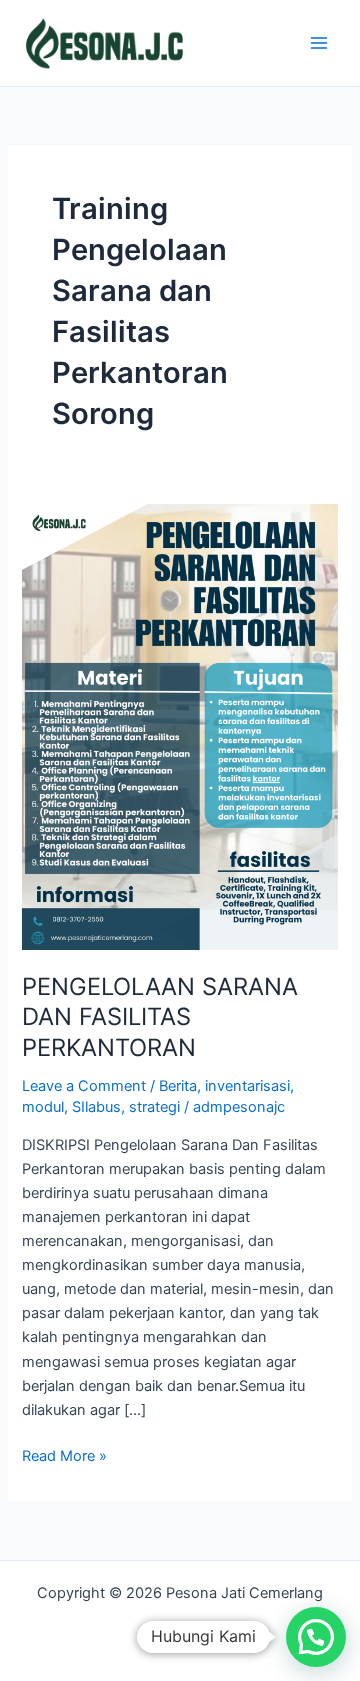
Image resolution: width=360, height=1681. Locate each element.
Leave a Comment (84, 1086)
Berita (178, 1086)
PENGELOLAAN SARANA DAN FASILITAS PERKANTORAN (160, 1017)
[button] (316, 1637)
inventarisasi (247, 1086)
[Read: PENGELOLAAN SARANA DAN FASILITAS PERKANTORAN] (179, 726)
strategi (154, 1107)
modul (43, 1107)
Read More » (64, 1454)
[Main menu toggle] (319, 43)
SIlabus (96, 1107)
